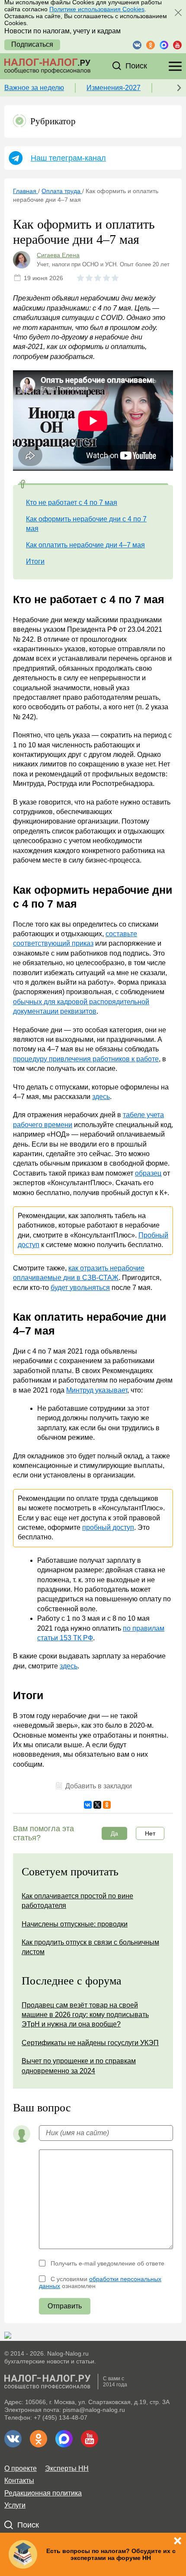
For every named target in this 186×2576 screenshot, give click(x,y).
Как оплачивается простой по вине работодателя (77, 1901)
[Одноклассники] (107, 1805)
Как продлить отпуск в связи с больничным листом (90, 1947)
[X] (97, 1805)
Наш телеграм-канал (68, 158)
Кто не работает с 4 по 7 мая (72, 503)
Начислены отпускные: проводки (75, 1924)
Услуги (15, 2505)
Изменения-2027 (114, 88)
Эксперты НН (67, 2468)
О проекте (21, 2468)
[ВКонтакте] (88, 1805)
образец (148, 1173)
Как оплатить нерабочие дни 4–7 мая (85, 545)
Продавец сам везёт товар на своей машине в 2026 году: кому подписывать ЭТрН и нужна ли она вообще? (85, 2015)
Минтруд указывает (97, 1390)
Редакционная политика (43, 2493)
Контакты (19, 2481)
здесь (101, 1097)
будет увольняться (80, 1288)
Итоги (35, 561)
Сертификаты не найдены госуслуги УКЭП (90, 2043)
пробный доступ (108, 1527)
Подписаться (32, 44)
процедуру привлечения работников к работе (86, 1059)
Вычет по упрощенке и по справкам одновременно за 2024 (79, 2066)
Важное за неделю (34, 88)
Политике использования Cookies (97, 9)
